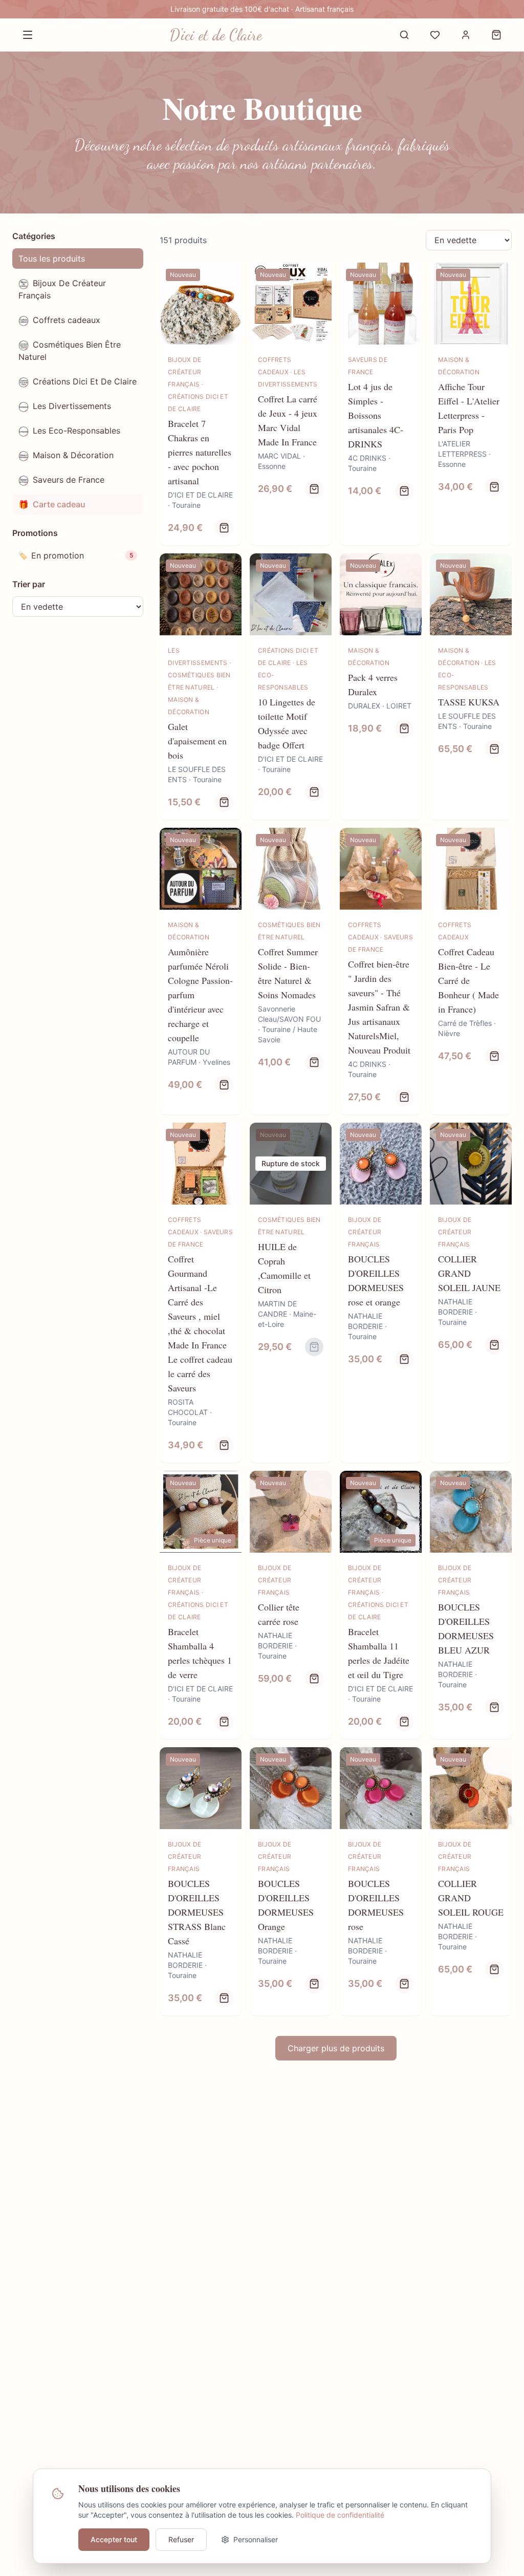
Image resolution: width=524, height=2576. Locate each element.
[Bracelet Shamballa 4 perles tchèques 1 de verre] (201, 1605)
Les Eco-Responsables (77, 431)
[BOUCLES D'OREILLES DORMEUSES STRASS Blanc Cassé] (201, 1881)
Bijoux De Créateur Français (62, 289)
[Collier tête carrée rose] (291, 1605)
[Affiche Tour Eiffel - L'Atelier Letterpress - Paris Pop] (471, 404)
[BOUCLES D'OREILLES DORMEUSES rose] (381, 1881)
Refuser (181, 2539)
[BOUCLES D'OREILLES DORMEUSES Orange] (291, 1881)
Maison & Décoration (73, 455)
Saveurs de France (69, 480)
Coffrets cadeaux (67, 320)
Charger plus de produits (336, 2048)
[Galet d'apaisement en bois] (201, 686)
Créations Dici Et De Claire (85, 381)
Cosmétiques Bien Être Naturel (70, 351)
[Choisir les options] (224, 528)
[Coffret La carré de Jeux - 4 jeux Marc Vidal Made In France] (291, 404)
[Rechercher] (404, 35)
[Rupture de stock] (314, 1347)
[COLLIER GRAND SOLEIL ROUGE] (471, 1881)
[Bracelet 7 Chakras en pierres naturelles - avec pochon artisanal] (201, 404)
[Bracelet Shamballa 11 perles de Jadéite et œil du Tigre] (381, 1605)
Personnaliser (256, 2539)
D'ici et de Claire (216, 35)
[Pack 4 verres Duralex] (381, 686)
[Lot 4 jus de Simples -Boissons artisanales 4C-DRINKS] (381, 404)
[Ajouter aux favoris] (227, 277)
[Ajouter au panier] (314, 489)
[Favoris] (435, 35)
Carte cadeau (52, 504)
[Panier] (496, 35)
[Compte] (466, 35)
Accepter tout (114, 2539)
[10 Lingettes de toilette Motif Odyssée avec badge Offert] (291, 686)
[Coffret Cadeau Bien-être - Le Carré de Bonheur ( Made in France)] (471, 971)
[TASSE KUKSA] (471, 686)
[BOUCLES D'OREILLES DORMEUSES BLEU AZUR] (471, 1605)
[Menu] (28, 35)
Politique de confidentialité (340, 2515)
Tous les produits (52, 259)
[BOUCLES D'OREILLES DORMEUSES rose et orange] (381, 1293)
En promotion (76, 555)
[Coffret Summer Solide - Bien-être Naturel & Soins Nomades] (291, 971)
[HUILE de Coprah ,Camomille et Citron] (291, 1293)
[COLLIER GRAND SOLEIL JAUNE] (471, 1293)
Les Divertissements (72, 406)
